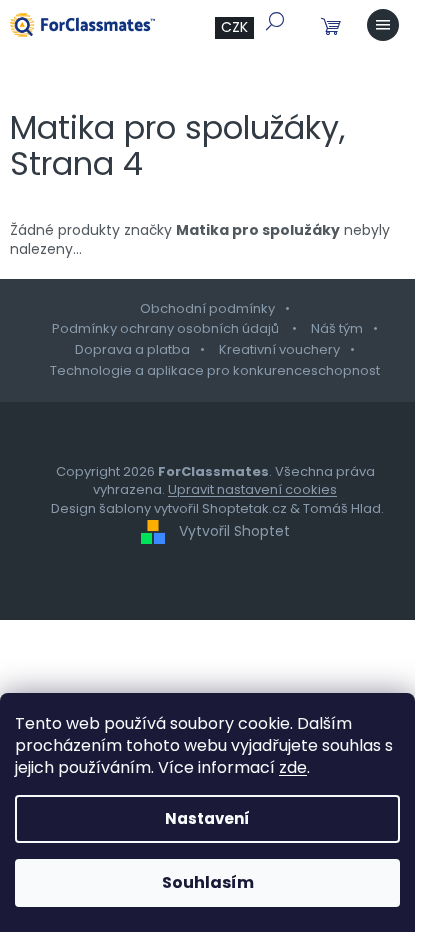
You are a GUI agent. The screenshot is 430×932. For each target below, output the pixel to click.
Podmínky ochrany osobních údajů (167, 328)
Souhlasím (208, 882)
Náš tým (337, 328)
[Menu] (383, 25)
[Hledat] (275, 21)
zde (293, 767)
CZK (234, 27)
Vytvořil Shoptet (234, 531)
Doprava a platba (132, 349)
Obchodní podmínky (207, 308)
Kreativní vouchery (279, 349)
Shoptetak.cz (244, 508)
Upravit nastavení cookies (252, 489)
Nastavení (207, 818)
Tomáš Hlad (342, 508)
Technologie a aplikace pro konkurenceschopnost (215, 370)
